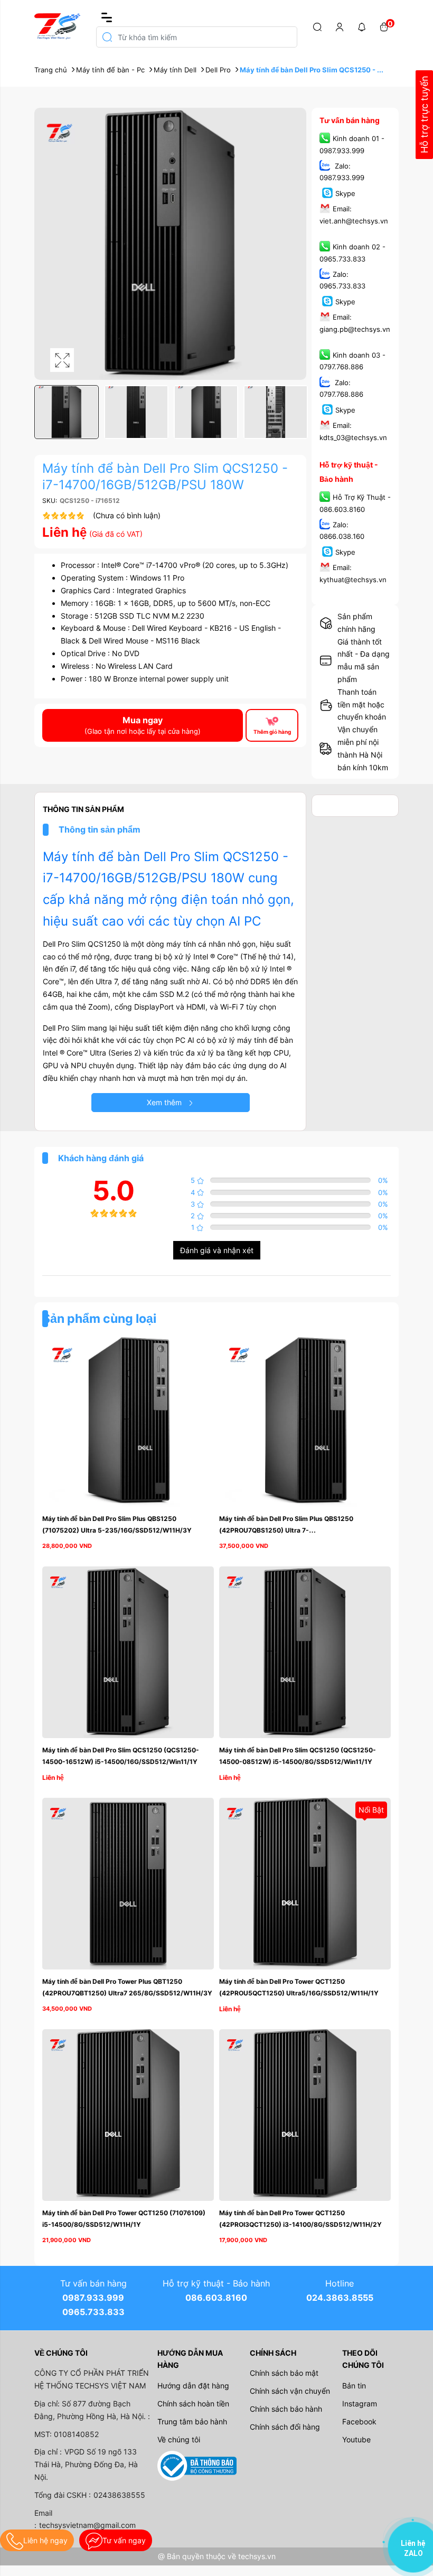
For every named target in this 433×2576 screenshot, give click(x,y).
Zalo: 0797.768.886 (341, 388)
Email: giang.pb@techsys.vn (355, 323)
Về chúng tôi (179, 2439)
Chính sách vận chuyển (290, 2391)
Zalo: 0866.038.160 (342, 530)
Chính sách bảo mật (284, 2373)
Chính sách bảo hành (286, 2409)
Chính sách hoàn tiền (193, 2404)
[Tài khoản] (340, 26)
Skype (345, 193)
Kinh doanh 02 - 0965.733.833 (352, 253)
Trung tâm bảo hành (192, 2421)
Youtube (356, 2439)
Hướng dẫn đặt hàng (193, 2386)
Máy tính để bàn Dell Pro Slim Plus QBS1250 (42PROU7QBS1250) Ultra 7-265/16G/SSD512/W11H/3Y (287, 1530)
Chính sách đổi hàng (285, 2427)
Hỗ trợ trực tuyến (424, 115)
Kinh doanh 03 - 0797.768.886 (352, 361)
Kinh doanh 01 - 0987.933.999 (352, 145)
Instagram (360, 2404)
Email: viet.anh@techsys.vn (354, 215)
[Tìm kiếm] (317, 26)
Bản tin (354, 2386)
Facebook (359, 2421)
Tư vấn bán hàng (350, 120)
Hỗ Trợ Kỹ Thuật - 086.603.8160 (355, 503)
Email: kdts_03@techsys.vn (353, 432)
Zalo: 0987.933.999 (342, 172)
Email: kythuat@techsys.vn (353, 574)
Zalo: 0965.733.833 (342, 280)
